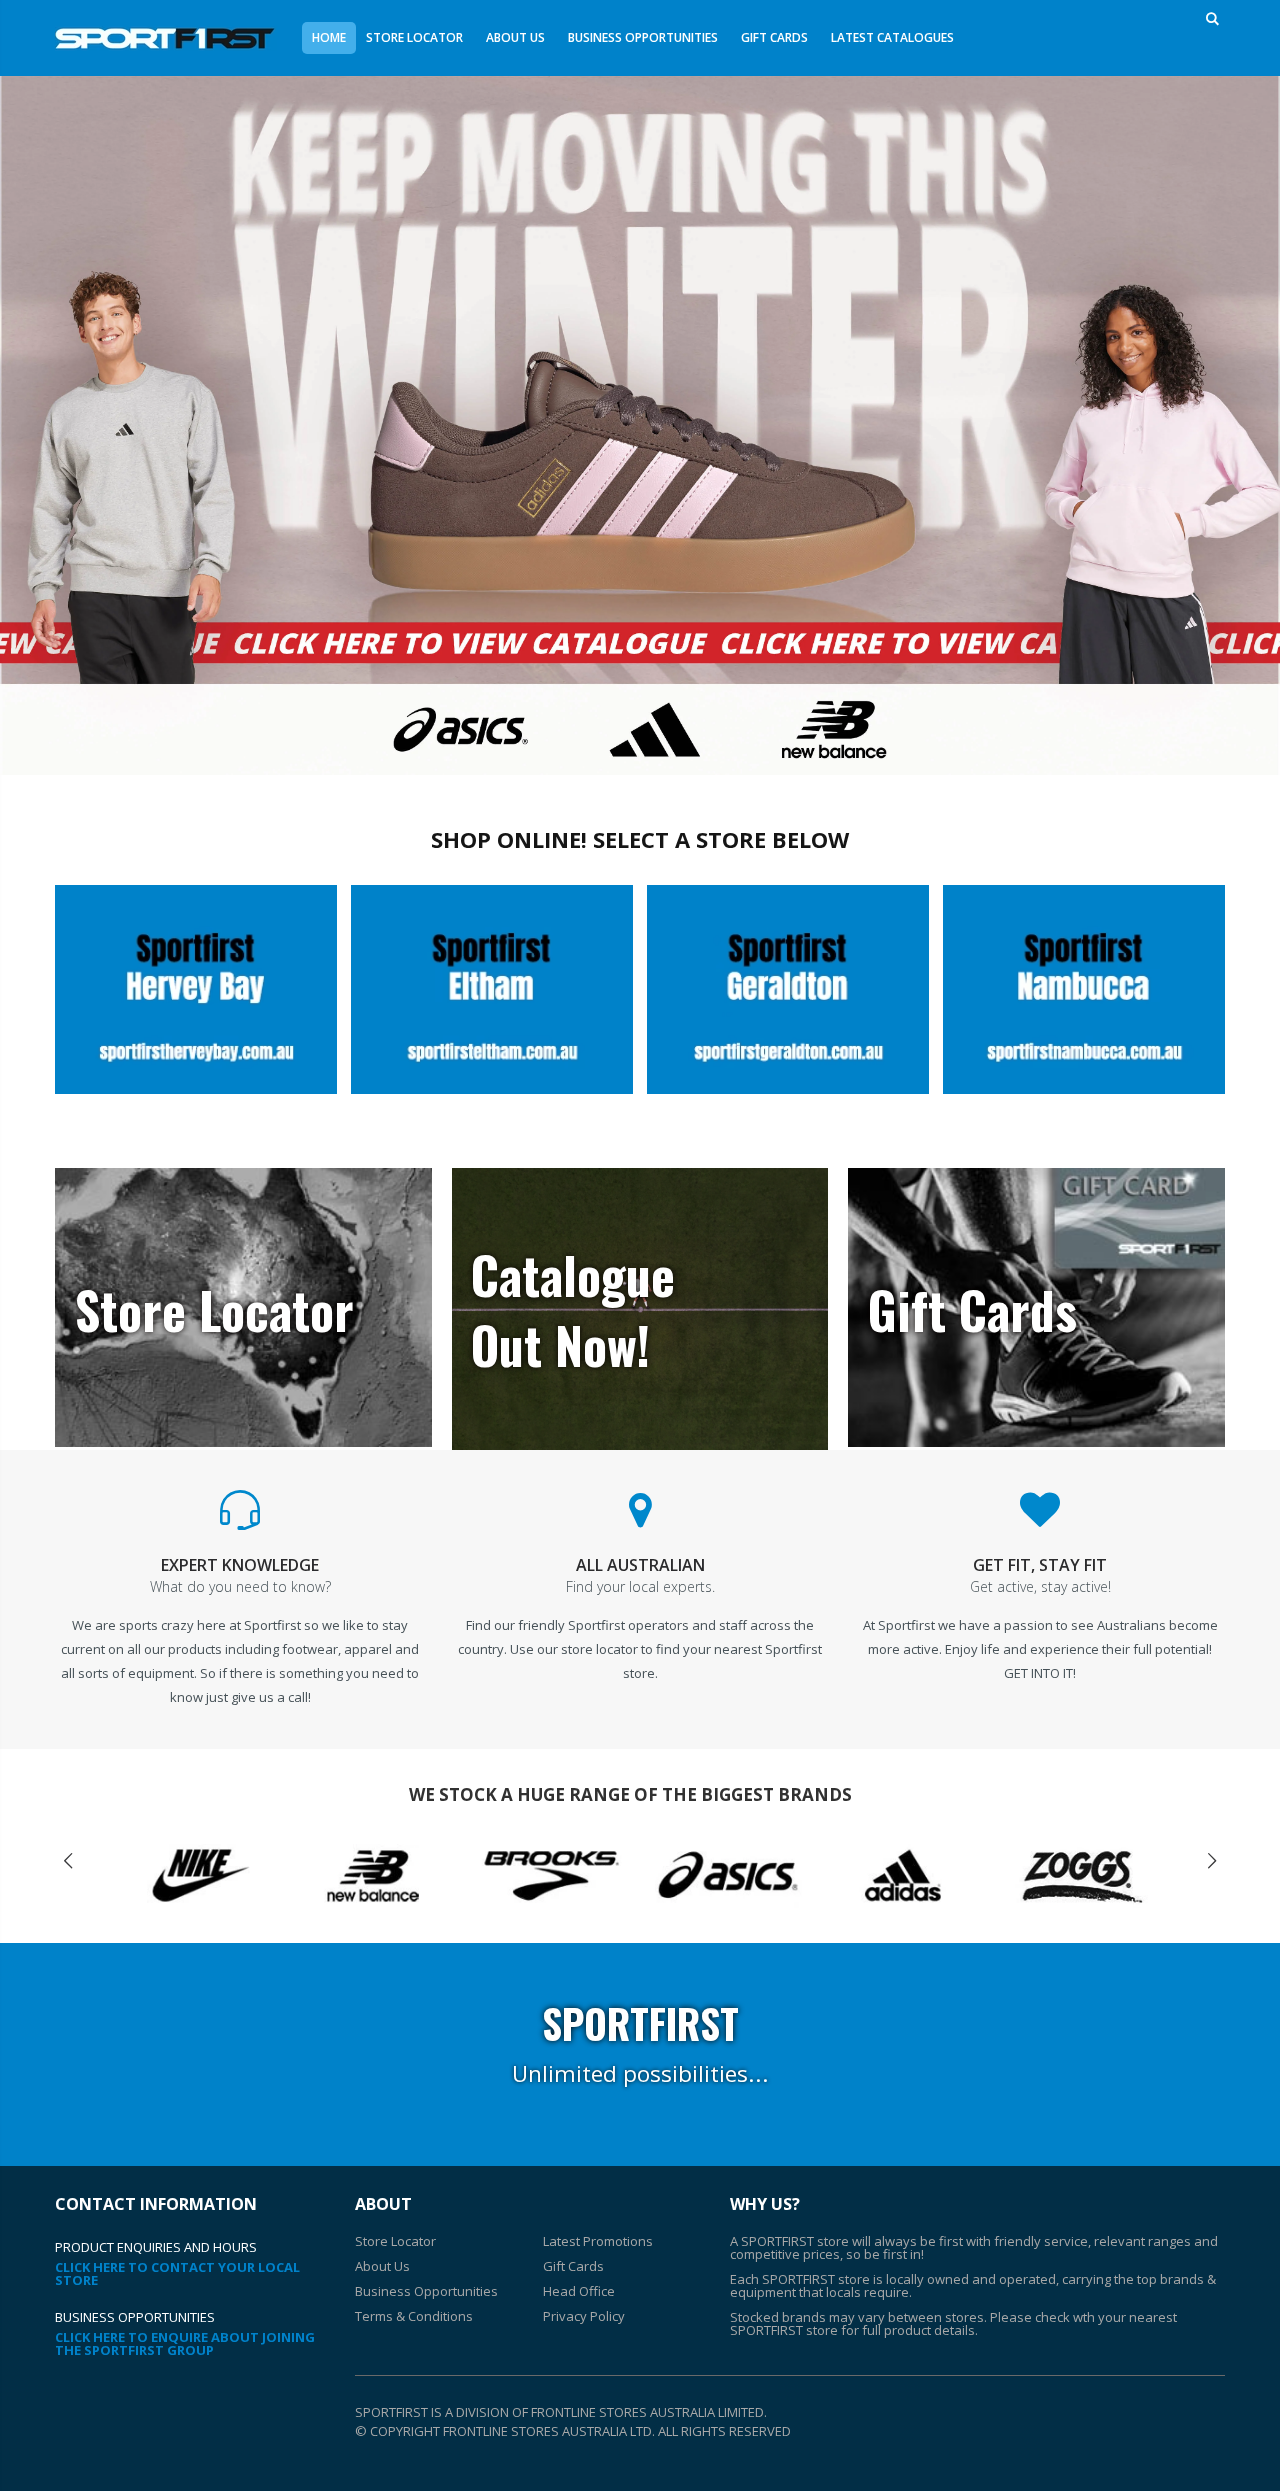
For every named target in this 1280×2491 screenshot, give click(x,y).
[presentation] (67, 1861)
